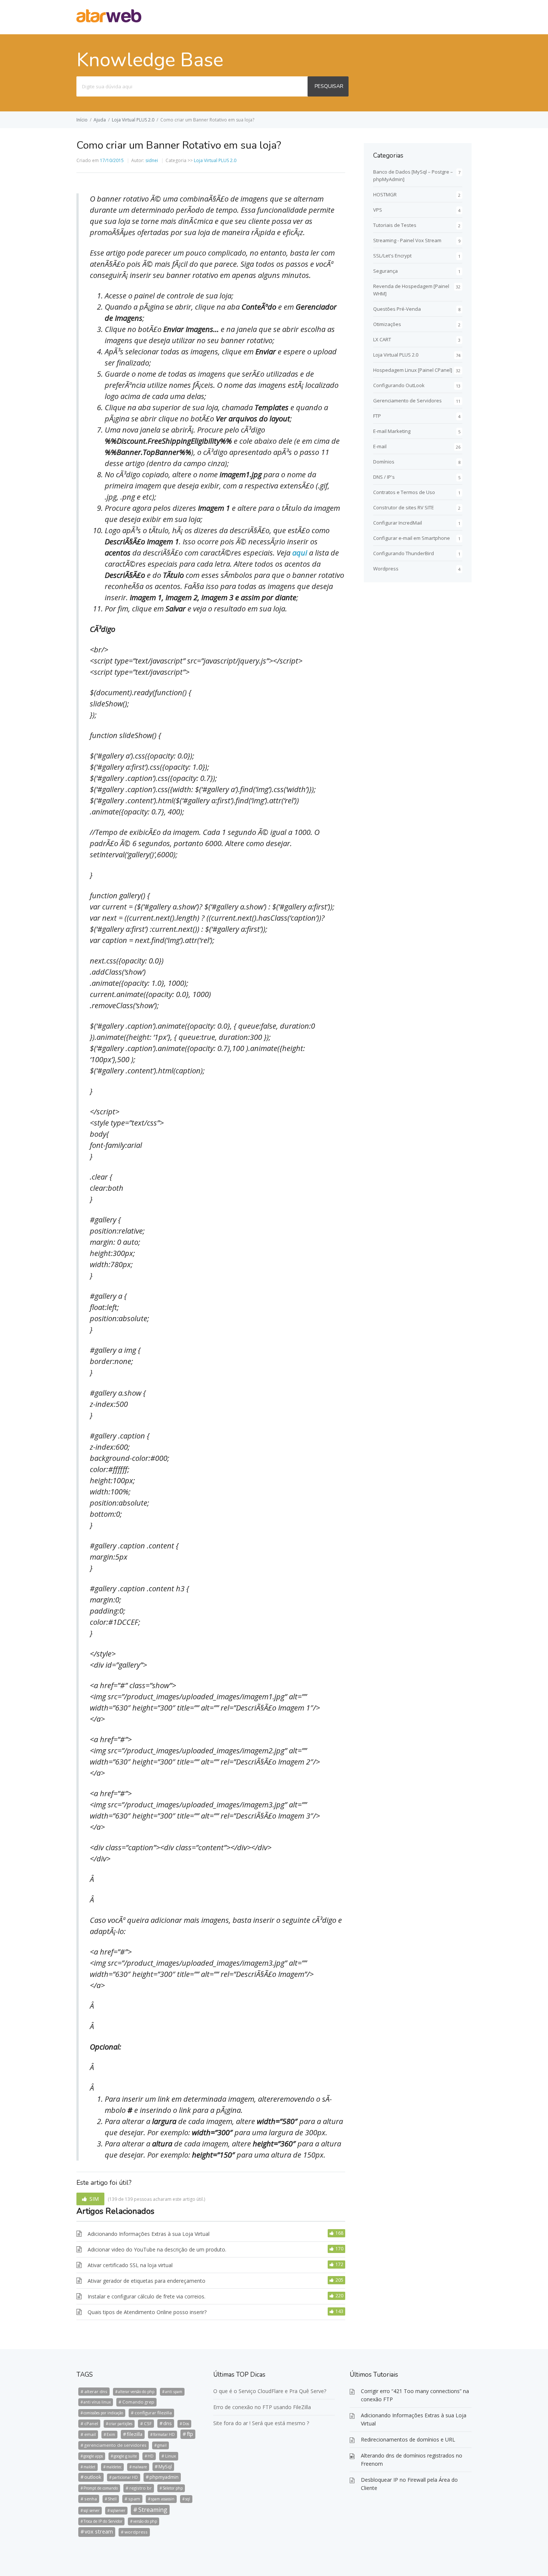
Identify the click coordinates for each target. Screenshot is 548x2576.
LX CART (382, 339)
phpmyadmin (164, 2477)
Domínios (384, 462)
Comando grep (138, 2402)
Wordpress (386, 569)
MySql (165, 2466)
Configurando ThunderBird (404, 553)
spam (134, 2499)
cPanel (91, 2423)
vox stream (99, 2531)
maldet (89, 2467)
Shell (112, 2499)
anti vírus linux (97, 2402)
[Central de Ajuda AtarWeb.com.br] (109, 20)
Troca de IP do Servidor (103, 2521)
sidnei (152, 160)
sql (188, 2499)
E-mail (380, 446)
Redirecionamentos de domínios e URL (408, 2439)
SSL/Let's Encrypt (392, 256)
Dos (186, 2424)
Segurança (385, 271)
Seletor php (173, 2488)
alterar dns (96, 2391)
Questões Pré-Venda (397, 309)
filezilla (135, 2434)
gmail (162, 2445)
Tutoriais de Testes (395, 225)
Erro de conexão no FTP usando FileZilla (262, 2407)
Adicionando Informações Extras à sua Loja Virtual (149, 2234)
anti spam (174, 2392)
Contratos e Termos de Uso (404, 492)
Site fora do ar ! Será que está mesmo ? (261, 2423)
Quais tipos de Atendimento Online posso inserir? (147, 2312)
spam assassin (163, 2499)
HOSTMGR (385, 194)
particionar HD (125, 2477)
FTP (377, 416)
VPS (378, 210)
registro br (141, 2488)
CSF (148, 2423)
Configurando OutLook (399, 385)
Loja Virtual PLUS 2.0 (133, 120)
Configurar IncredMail (398, 523)
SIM (94, 2199)
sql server (92, 2510)
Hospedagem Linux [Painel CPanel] (413, 370)
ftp (190, 2434)
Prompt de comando (101, 2488)
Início (82, 120)
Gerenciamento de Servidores (407, 401)
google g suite (125, 2456)
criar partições (121, 2424)
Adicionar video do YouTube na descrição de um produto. (157, 2249)
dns (168, 2423)
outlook (93, 2477)
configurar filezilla (153, 2413)
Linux (171, 2456)
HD (151, 2456)
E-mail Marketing (392, 431)
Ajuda (100, 120)
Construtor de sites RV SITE (404, 507)
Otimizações (387, 324)
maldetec (114, 2467)
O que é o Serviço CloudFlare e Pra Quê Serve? (270, 2391)
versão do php (145, 2521)
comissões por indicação (103, 2413)
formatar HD (164, 2434)
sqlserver (118, 2510)
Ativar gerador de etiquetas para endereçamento (147, 2281)
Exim (111, 2434)
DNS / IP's (384, 477)
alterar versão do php (136, 2392)
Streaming (153, 2510)
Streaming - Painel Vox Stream (407, 240)
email (90, 2434)
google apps (93, 2456)
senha (91, 2499)
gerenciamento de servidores (115, 2445)
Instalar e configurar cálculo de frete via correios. (147, 2296)
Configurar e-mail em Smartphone (412, 538)
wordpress (136, 2532)
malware (140, 2467)
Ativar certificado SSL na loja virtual (130, 2265)
